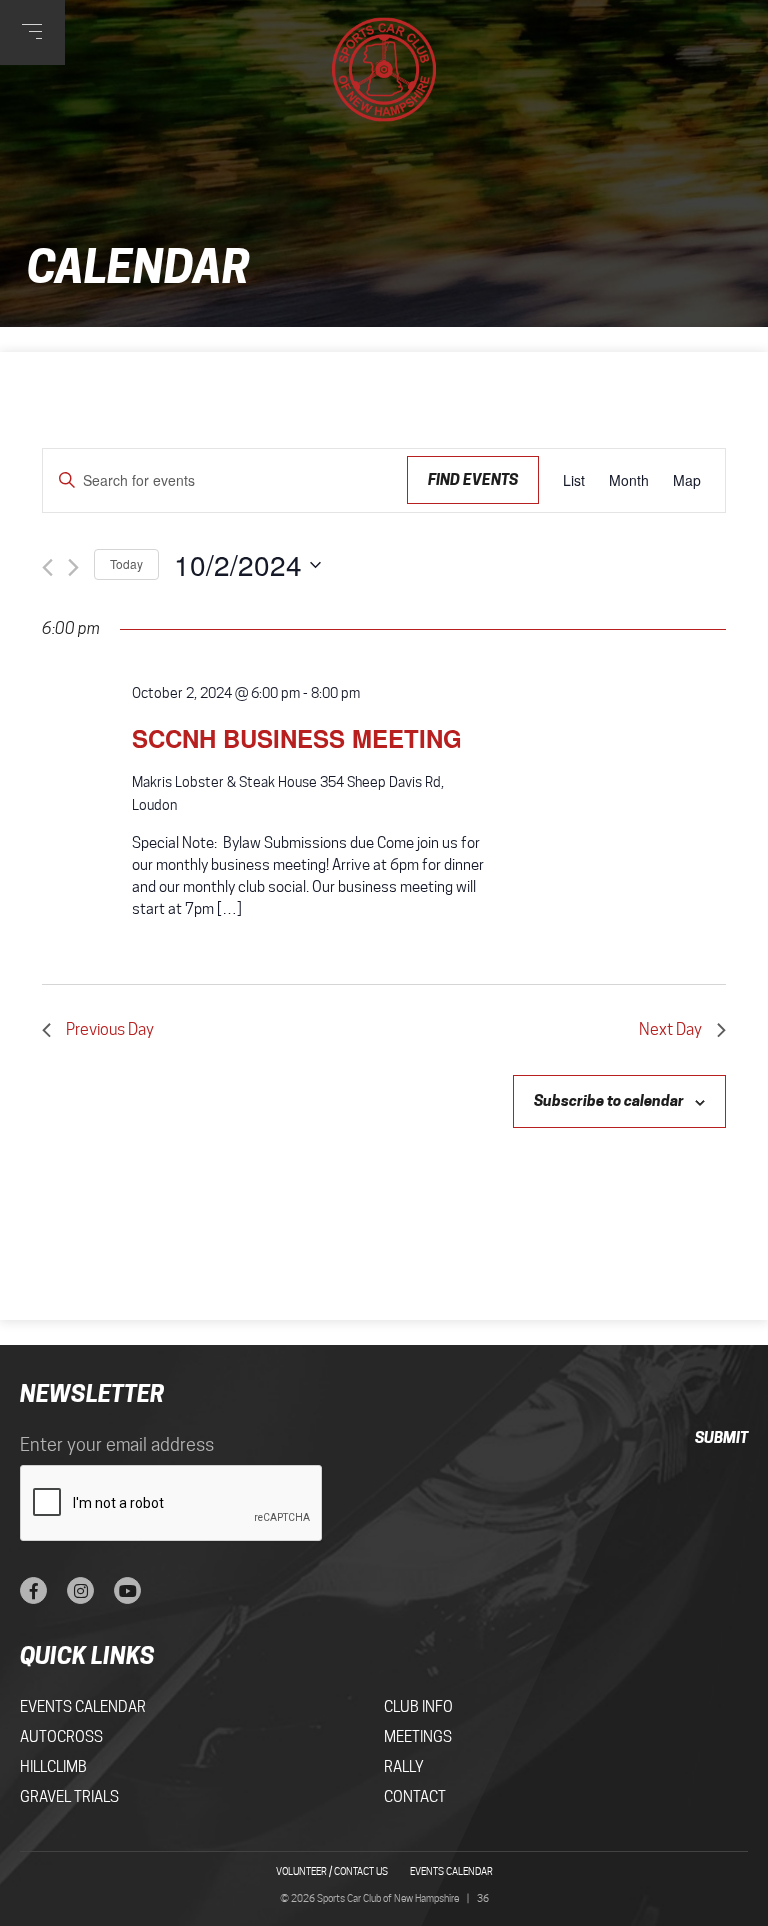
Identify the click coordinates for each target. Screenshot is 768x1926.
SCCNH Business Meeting (297, 738)
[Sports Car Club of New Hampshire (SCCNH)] (384, 69)
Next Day (670, 1029)
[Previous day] (47, 567)
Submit (721, 1437)
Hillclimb (53, 1767)
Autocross (61, 1737)
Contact (415, 1797)
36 (483, 1898)
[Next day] (73, 567)
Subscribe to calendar (609, 1100)
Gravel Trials (69, 1797)
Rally (404, 1767)
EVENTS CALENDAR (451, 1871)
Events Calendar (83, 1707)
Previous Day (110, 1029)
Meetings (418, 1737)
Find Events (473, 479)
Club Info (418, 1707)
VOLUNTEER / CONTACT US (332, 1871)
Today (126, 563)
